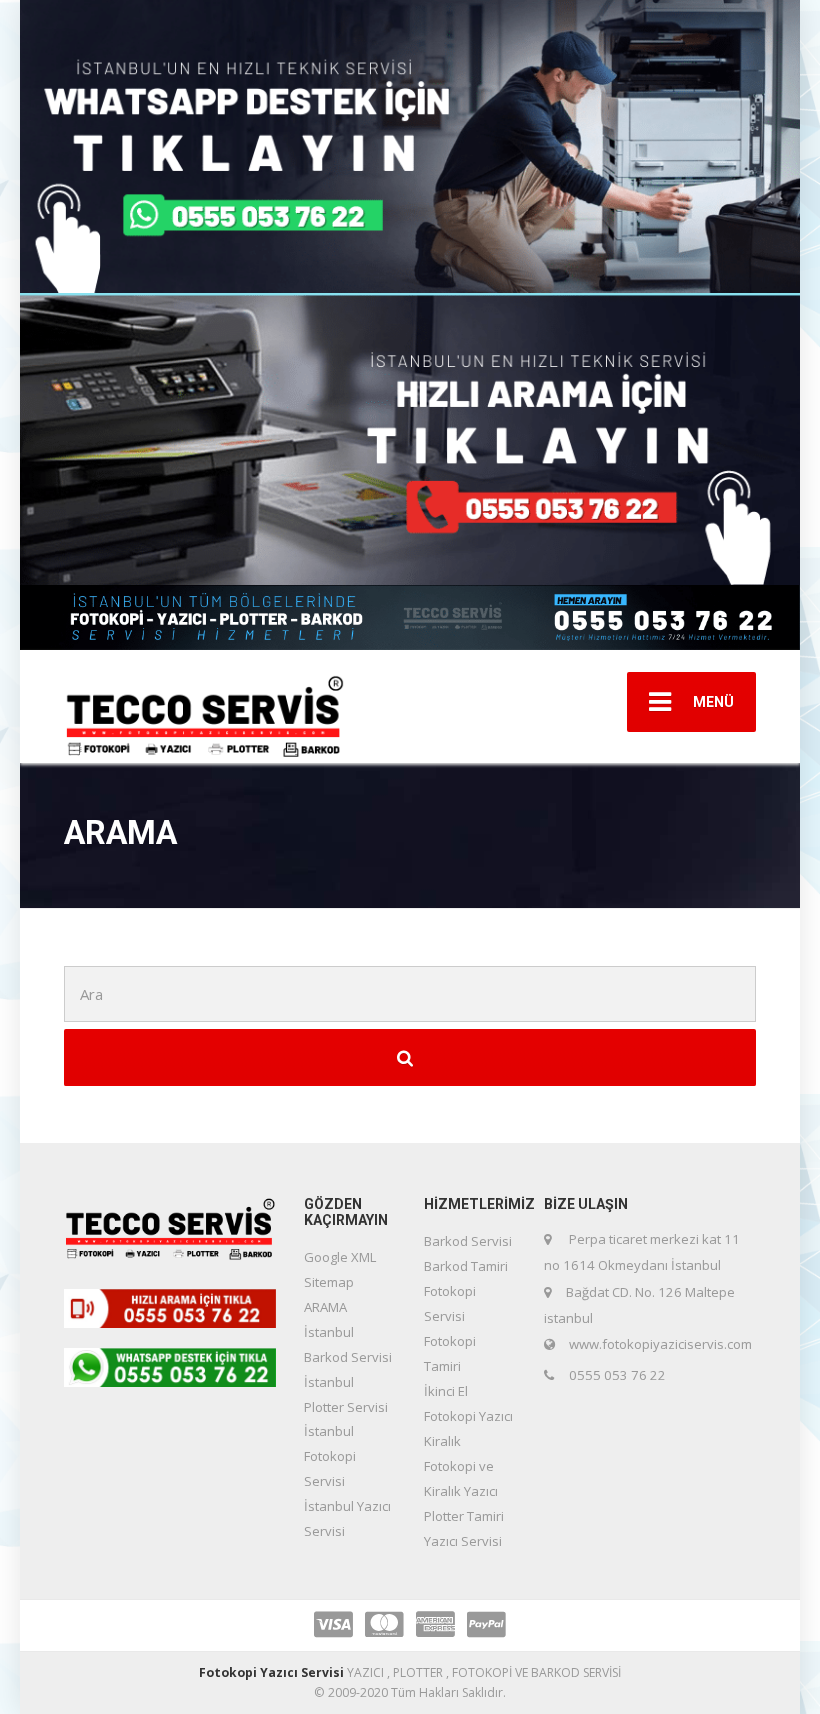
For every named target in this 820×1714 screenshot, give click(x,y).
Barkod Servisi (468, 1241)
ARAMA (325, 1307)
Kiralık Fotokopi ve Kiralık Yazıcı (461, 1466)
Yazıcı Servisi (463, 1541)
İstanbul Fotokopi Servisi (330, 1456)
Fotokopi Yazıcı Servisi (271, 1672)
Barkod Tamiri (466, 1266)
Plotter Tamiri (464, 1516)
